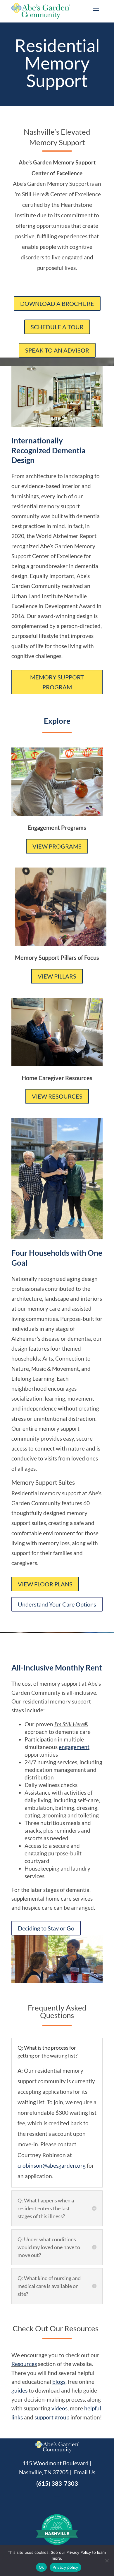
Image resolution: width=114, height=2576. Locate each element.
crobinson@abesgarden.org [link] (52, 2165)
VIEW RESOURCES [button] (57, 1096)
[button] (96, 8)
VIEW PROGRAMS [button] (57, 846)
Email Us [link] (85, 2472)
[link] (74, 1747)
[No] (107, 2561)
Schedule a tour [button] (57, 327)
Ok (42, 2567)
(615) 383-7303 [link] (57, 2483)
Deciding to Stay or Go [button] (46, 1928)
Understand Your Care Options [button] (57, 1604)
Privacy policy (65, 2567)
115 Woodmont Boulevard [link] (56, 2463)
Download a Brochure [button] (57, 303)
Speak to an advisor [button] (57, 350)
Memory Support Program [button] (57, 682)
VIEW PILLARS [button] (57, 976)
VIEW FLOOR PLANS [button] (45, 1584)
